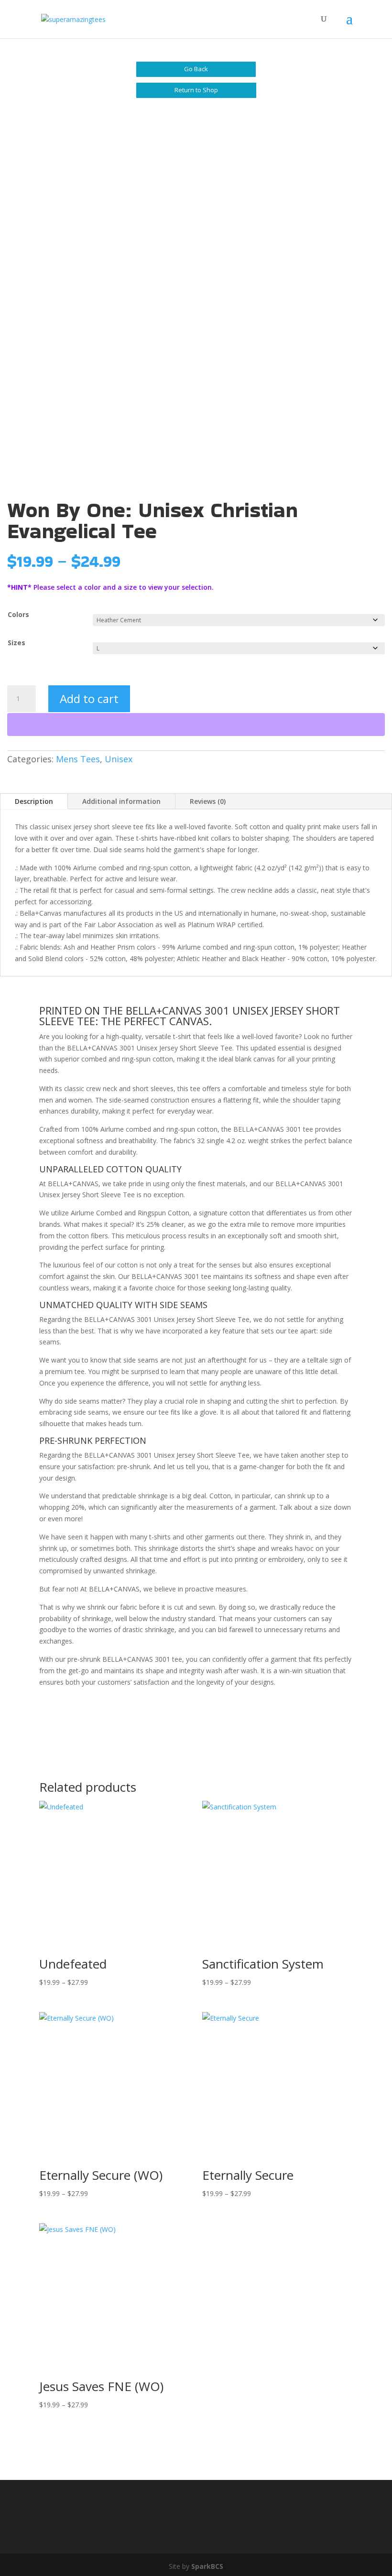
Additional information (121, 801)
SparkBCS (207, 2566)
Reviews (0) (208, 801)
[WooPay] (196, 725)
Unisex (119, 759)
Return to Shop (196, 90)
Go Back (196, 69)
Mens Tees (78, 759)
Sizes (16, 643)
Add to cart (89, 698)
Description (34, 801)
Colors (18, 614)
